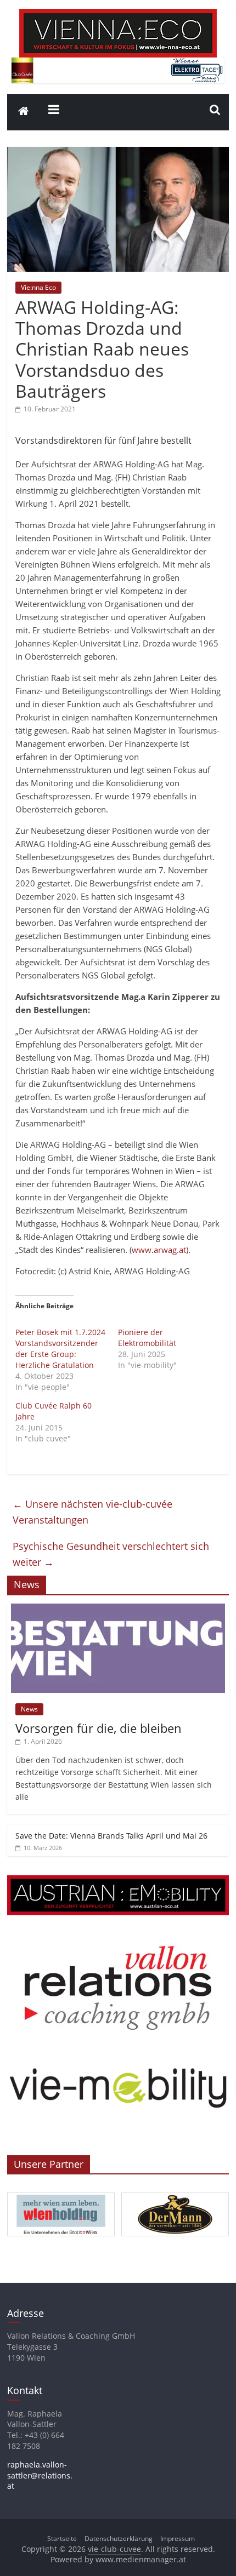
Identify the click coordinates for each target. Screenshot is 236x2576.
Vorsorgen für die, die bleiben (99, 1728)
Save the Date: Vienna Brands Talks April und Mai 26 (111, 1836)
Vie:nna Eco (38, 287)
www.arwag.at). (161, 1250)
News (29, 1709)
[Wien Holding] (61, 2193)
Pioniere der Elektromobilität (147, 1338)
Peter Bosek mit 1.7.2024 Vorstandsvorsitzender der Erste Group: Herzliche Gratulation (60, 1349)
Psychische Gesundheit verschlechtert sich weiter (111, 1554)
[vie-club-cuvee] (118, 15)
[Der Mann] (175, 2193)
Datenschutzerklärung (119, 2538)
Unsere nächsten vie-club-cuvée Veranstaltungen (92, 1512)
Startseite (62, 2538)
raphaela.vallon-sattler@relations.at (40, 2475)
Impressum (178, 2538)
